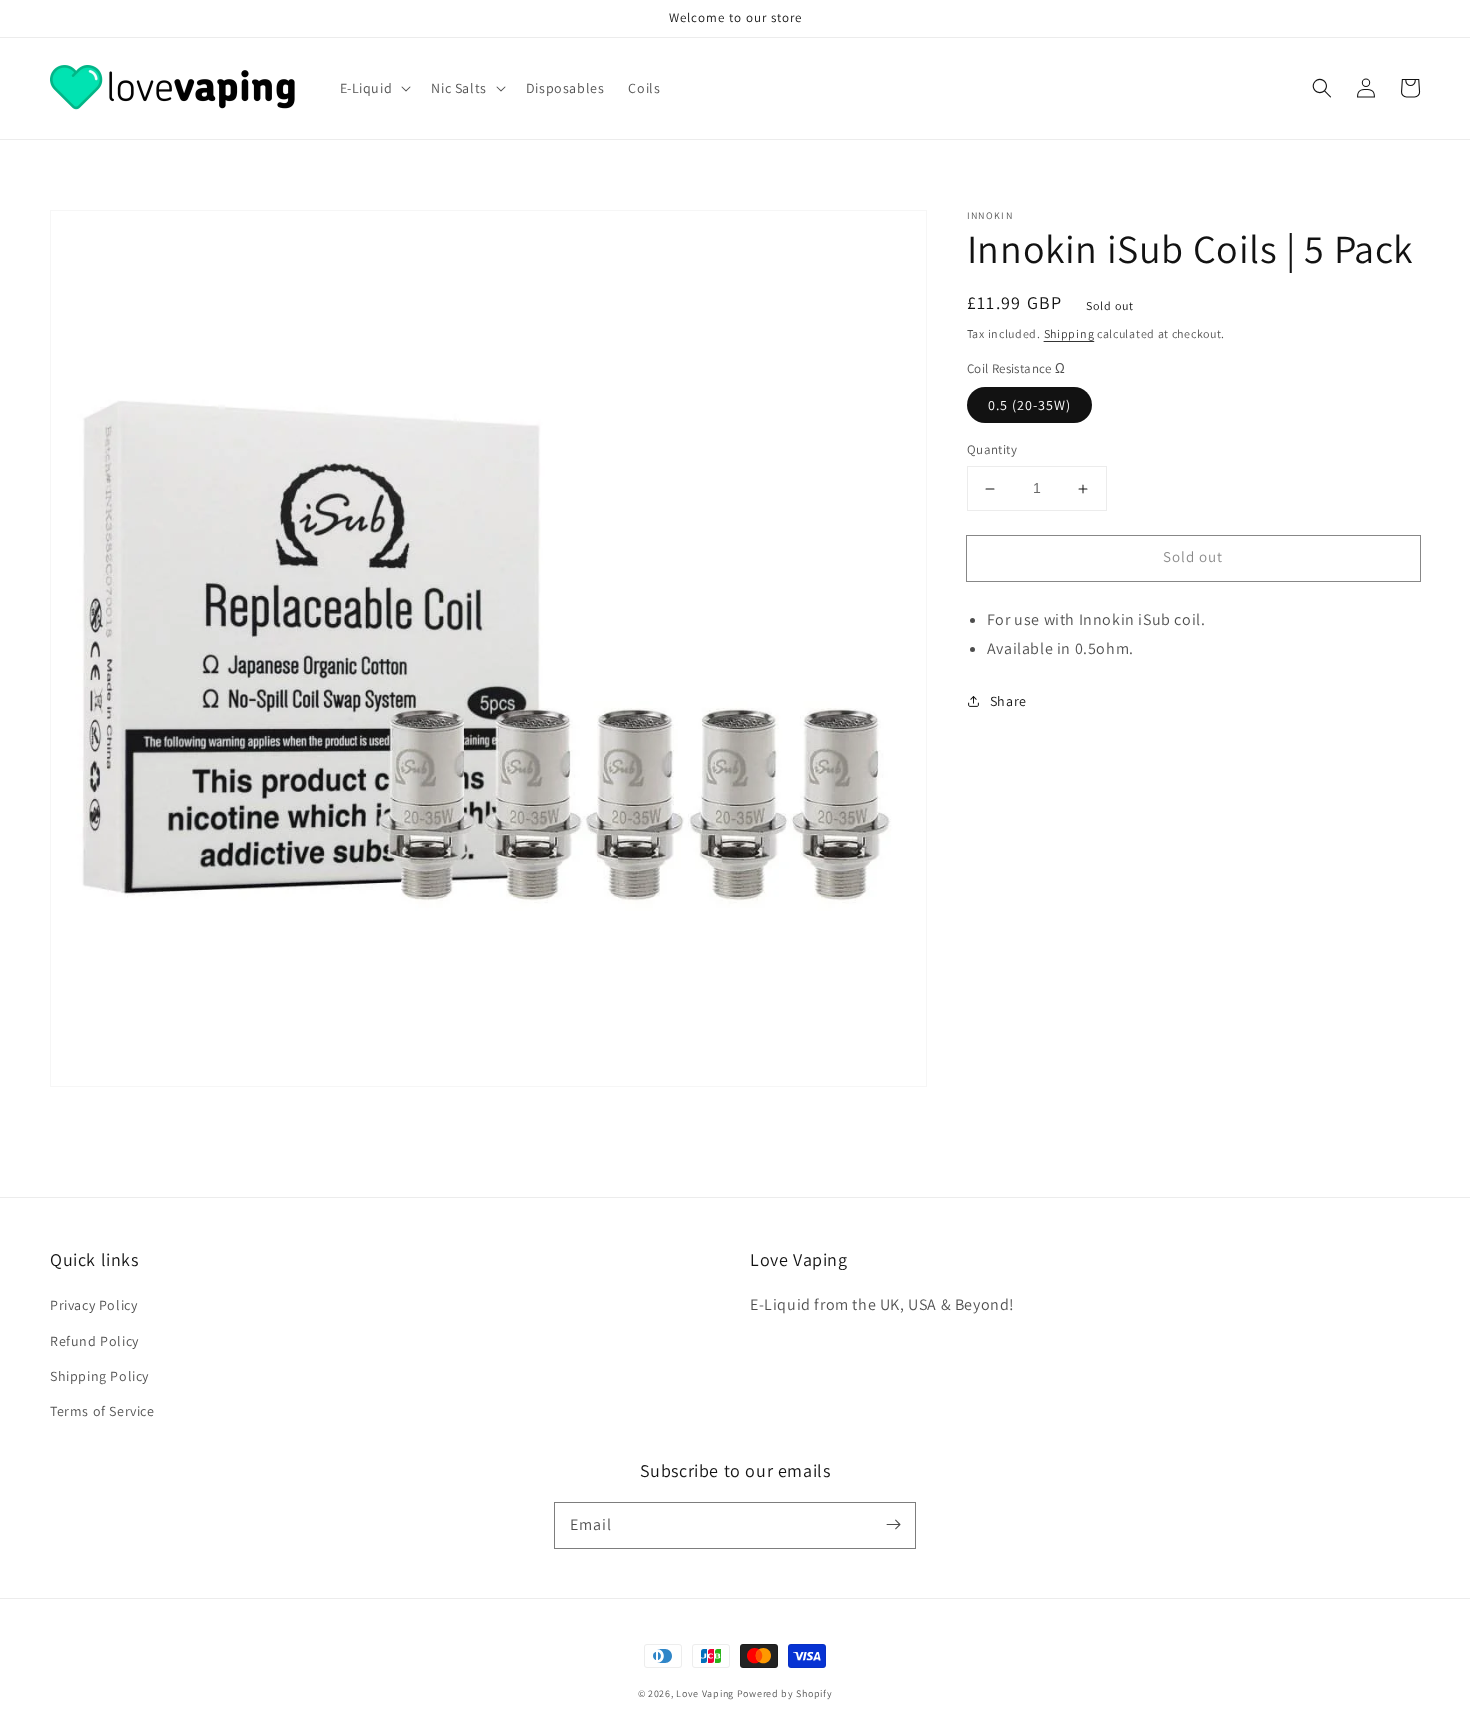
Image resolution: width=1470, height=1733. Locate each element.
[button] (1322, 88)
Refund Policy (94, 1341)
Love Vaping (705, 1693)
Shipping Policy (99, 1376)
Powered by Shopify (785, 1693)
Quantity (992, 450)
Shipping (1069, 333)
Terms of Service (102, 1411)
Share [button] (1008, 701)
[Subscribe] (893, 1525)
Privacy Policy (93, 1305)
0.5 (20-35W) (1029, 406)
